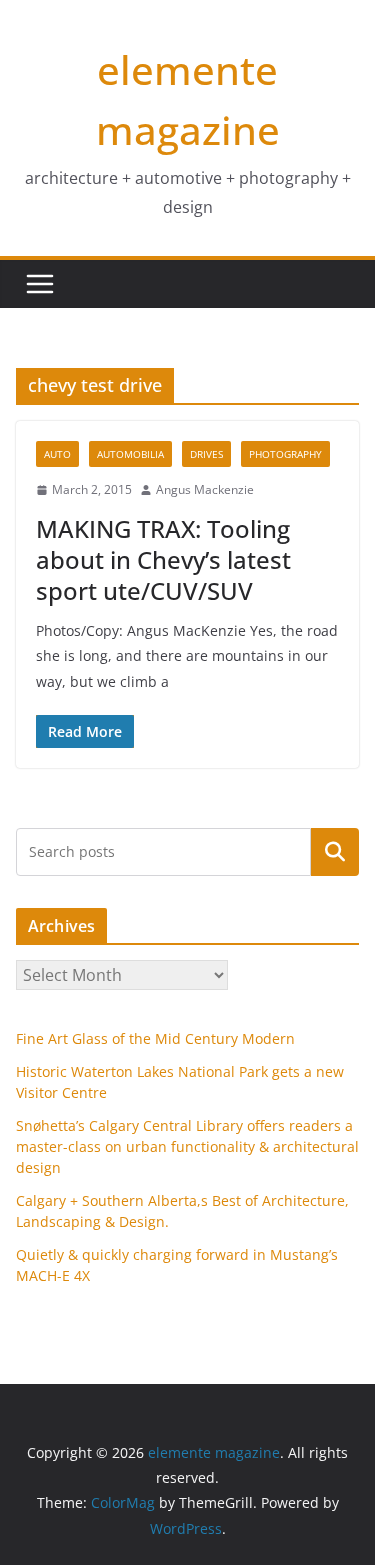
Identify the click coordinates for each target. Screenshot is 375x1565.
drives (206, 454)
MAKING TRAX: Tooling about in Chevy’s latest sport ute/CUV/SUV (163, 559)
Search (335, 852)
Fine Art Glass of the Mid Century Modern (155, 1038)
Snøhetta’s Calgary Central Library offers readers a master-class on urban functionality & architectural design (187, 1146)
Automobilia (130, 454)
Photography (285, 454)
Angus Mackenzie (205, 489)
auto (57, 454)
